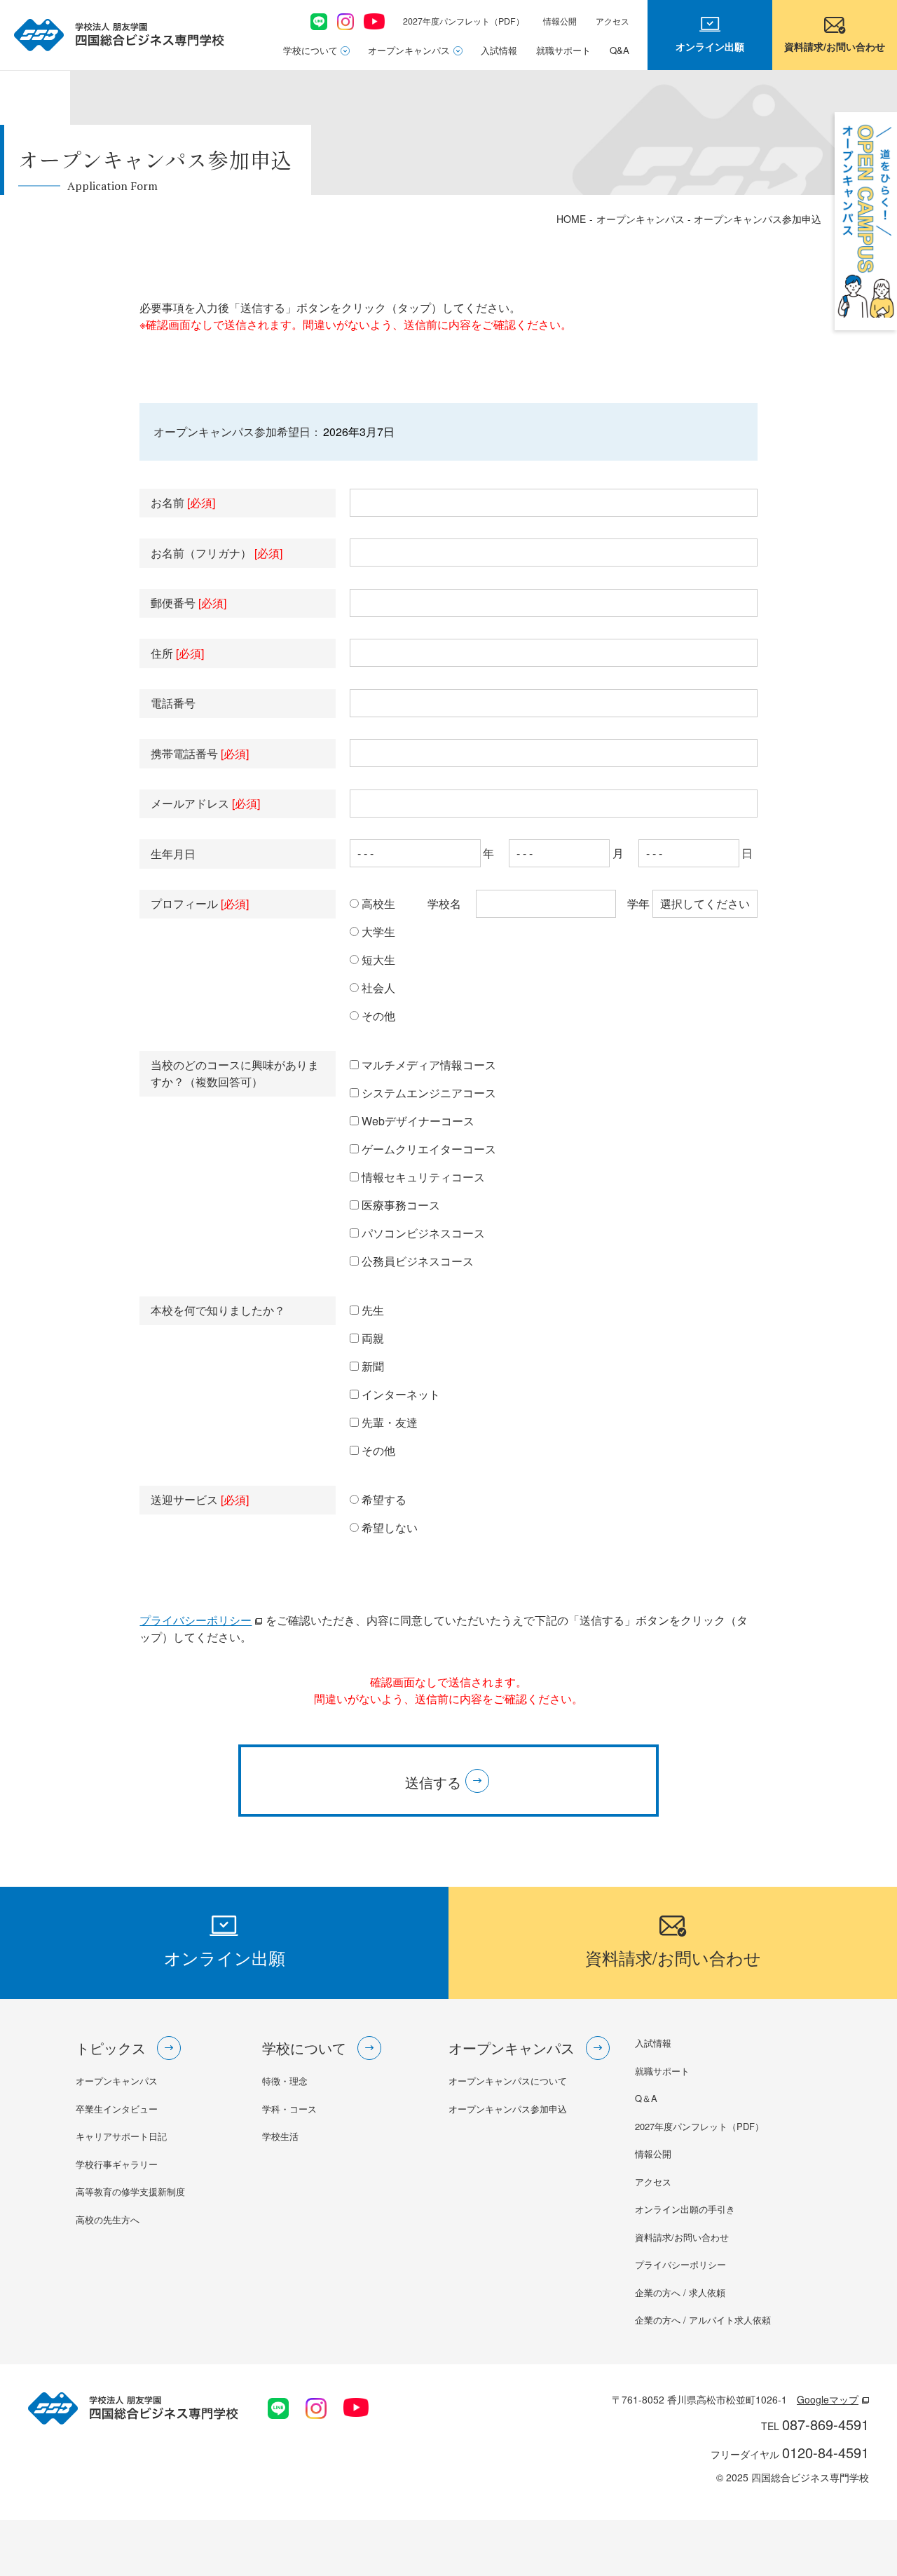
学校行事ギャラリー (117, 2164)
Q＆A (646, 2098)
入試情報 (499, 50)
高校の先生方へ (108, 2219)
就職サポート (563, 50)
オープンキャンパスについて (508, 2081)
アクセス (612, 21)
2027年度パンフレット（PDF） (464, 21)
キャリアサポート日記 (121, 2136)
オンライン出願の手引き (685, 2209)
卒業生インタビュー (117, 2109)
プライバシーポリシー (196, 1620)
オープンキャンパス (409, 50)
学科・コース (289, 2109)
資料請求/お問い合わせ (682, 2237)
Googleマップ (828, 2399)
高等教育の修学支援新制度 (130, 2191)
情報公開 (560, 21)
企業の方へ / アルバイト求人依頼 (703, 2320)
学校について (310, 50)
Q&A (619, 50)
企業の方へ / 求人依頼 (680, 2292)
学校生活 (280, 2136)
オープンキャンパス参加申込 (508, 2109)
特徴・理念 (285, 2081)
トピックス (111, 2048)
